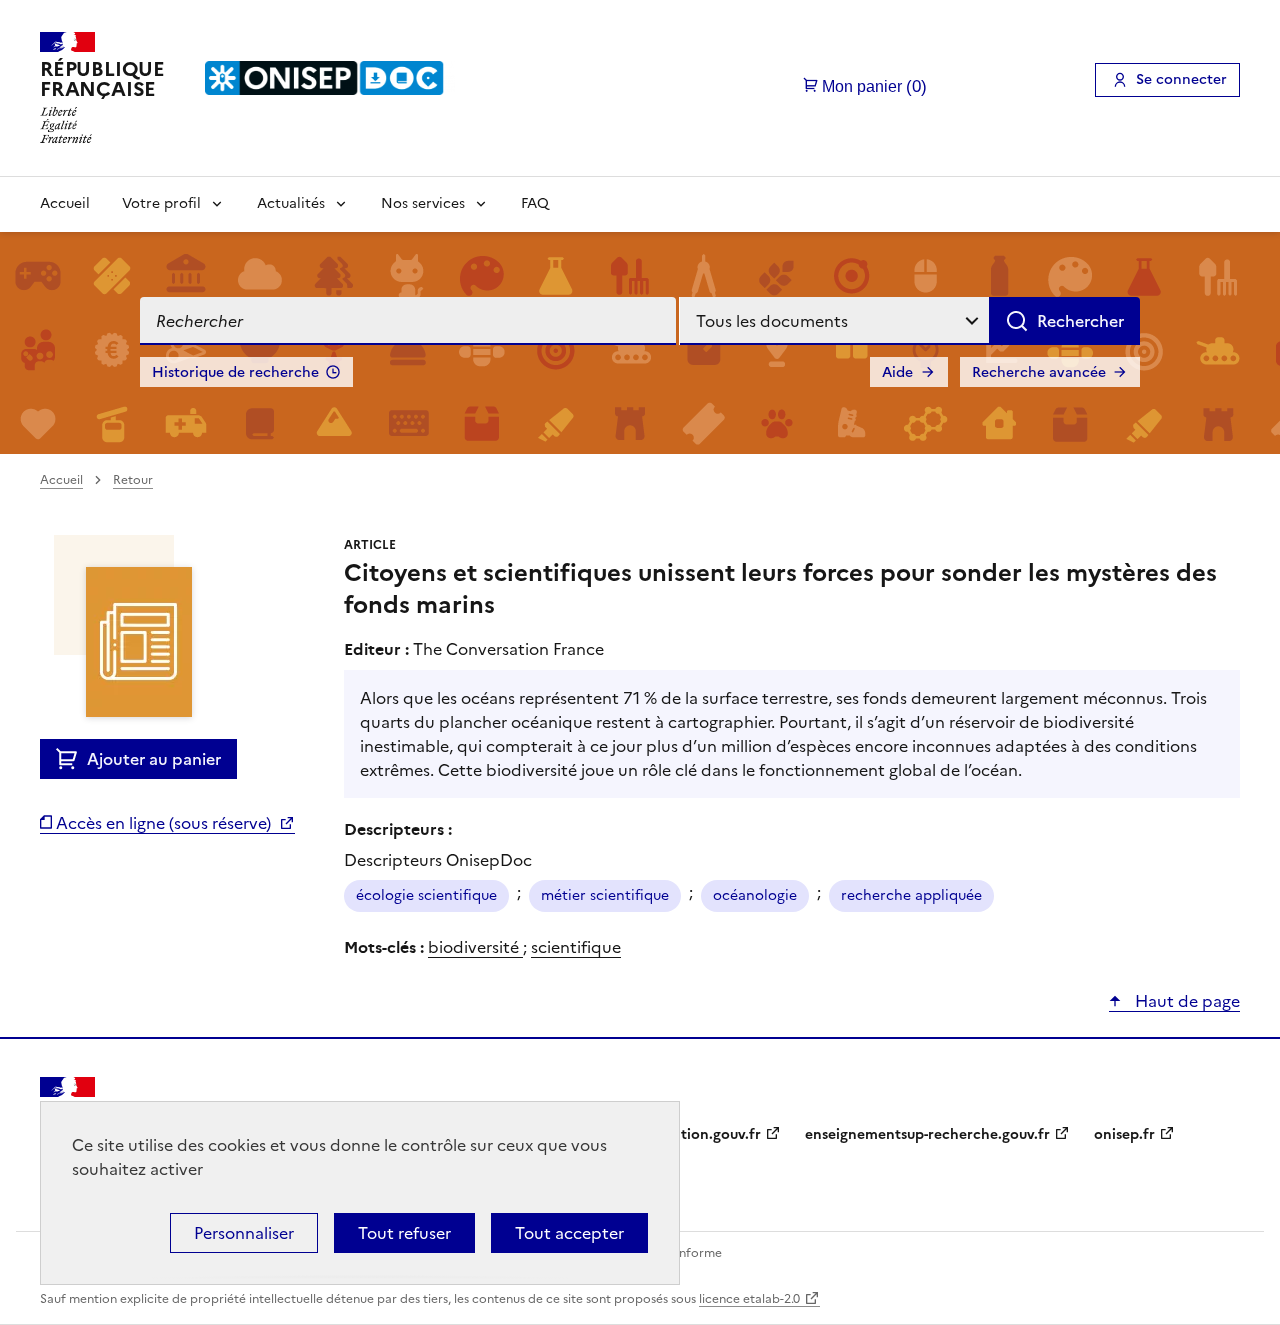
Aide (897, 372)
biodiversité (475, 947)
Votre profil (161, 203)
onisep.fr (1124, 1134)
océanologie (755, 895)
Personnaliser (244, 1233)
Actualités (291, 203)
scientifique (576, 947)
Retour (133, 480)
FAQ (535, 203)
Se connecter (1181, 79)
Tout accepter (569, 1233)
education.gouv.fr (700, 1134)
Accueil (65, 203)
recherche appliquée (911, 895)
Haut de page (1185, 1001)
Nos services (423, 203)
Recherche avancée (1039, 372)
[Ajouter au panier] (71, 759)
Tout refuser (404, 1233)
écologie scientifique (426, 895)
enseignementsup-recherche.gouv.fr (927, 1134)
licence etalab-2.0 (749, 1299)
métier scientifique (605, 895)
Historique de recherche (235, 372)
